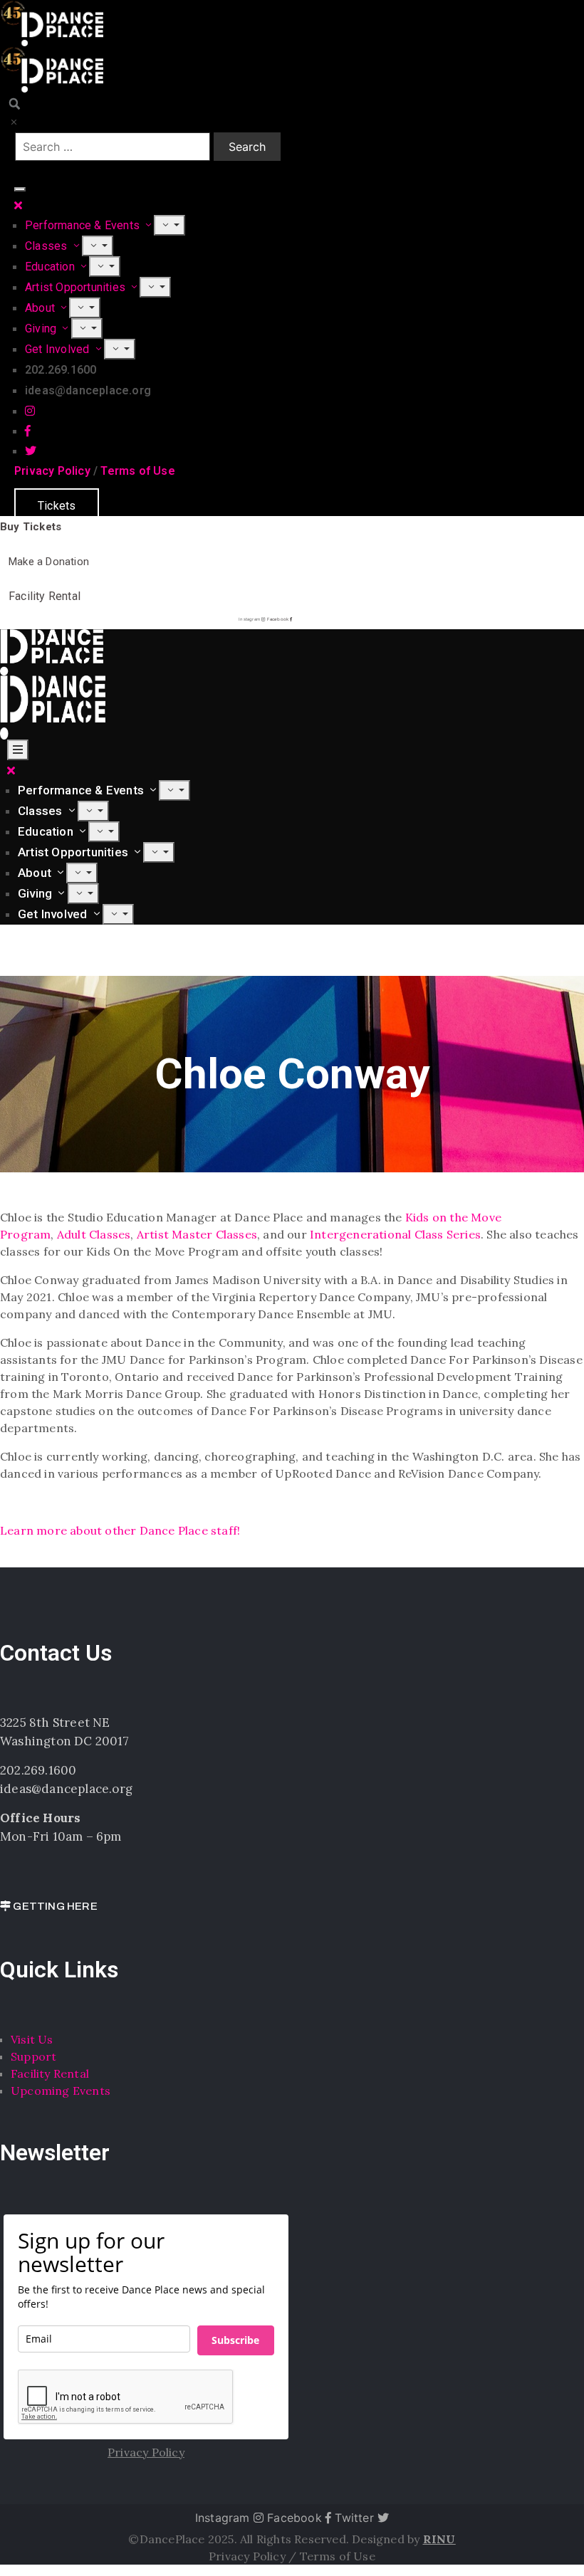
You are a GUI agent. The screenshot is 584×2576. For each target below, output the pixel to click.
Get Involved (59, 349)
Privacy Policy (52, 471)
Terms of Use (137, 471)
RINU (439, 2539)
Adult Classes (94, 1234)
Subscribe (235, 2340)
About (41, 308)
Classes (48, 246)
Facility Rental (50, 2073)
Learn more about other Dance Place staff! (120, 1530)
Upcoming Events (61, 2091)
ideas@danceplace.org (66, 1789)
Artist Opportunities (77, 287)
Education (51, 267)
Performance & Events (84, 225)
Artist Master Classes (197, 1234)
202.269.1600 (38, 1770)
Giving (42, 328)
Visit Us (32, 2039)
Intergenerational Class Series (394, 1234)
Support (33, 2056)
